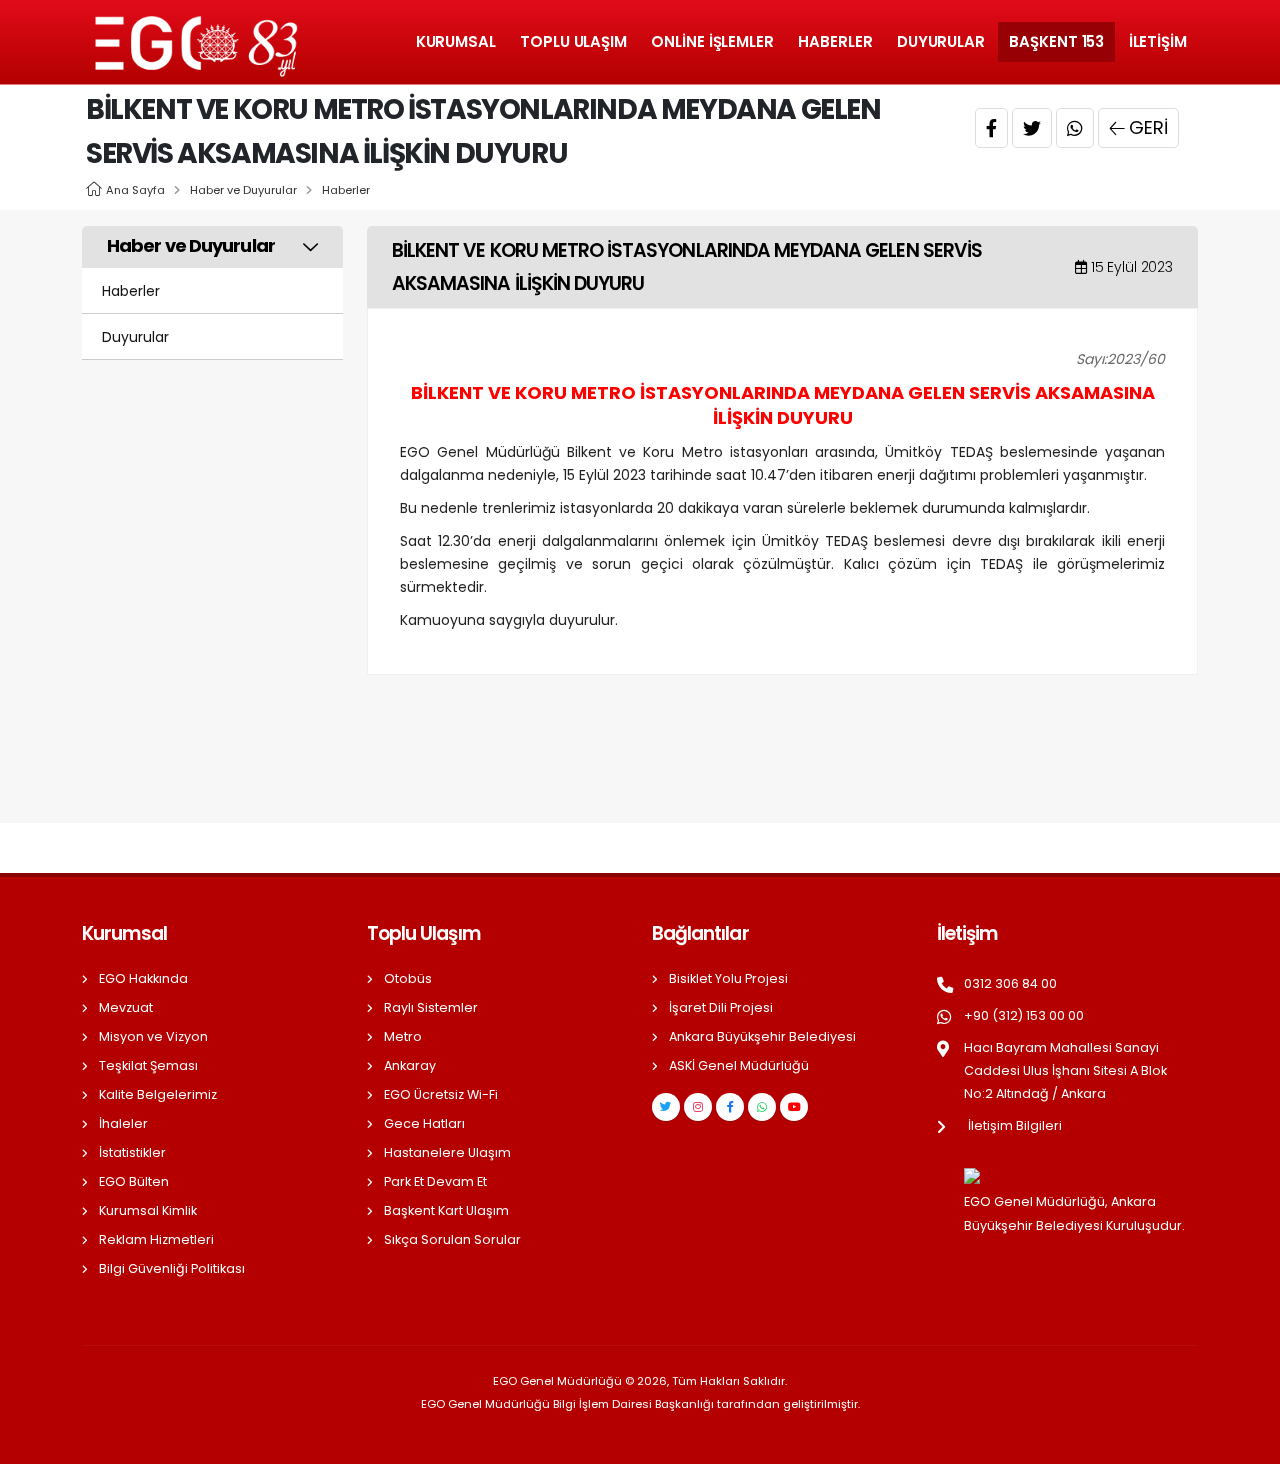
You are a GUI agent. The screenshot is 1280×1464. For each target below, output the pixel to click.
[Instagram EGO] (698, 1107)
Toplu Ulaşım (573, 41)
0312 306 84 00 (1010, 983)
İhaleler (123, 1123)
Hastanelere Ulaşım (447, 1152)
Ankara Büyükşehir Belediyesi (762, 1036)
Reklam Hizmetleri (156, 1239)
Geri (1148, 127)
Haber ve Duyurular (243, 190)
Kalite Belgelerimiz (158, 1094)
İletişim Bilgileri (1015, 1125)
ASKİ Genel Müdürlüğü (739, 1065)
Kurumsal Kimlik (148, 1210)
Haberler (835, 41)
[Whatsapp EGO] (762, 1107)
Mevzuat (126, 1007)
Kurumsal (456, 41)
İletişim (1158, 41)
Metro (403, 1036)
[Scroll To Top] (1245, 1441)
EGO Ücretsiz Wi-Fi (441, 1094)
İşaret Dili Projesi (721, 1007)
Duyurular (941, 41)
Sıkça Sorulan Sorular (452, 1239)
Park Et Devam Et (435, 1181)
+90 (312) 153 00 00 (1024, 1015)
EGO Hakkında (143, 978)
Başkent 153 (1056, 41)
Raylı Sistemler (431, 1007)
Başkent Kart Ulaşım (446, 1210)
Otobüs (408, 978)
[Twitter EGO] (666, 1107)
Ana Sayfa (135, 190)
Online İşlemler (712, 41)
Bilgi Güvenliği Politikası (172, 1268)
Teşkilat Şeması (148, 1065)
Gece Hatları (424, 1123)
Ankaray (410, 1065)
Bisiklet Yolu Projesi (728, 978)
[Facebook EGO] (730, 1107)
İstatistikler (132, 1152)
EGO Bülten (134, 1181)
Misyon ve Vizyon (153, 1036)
